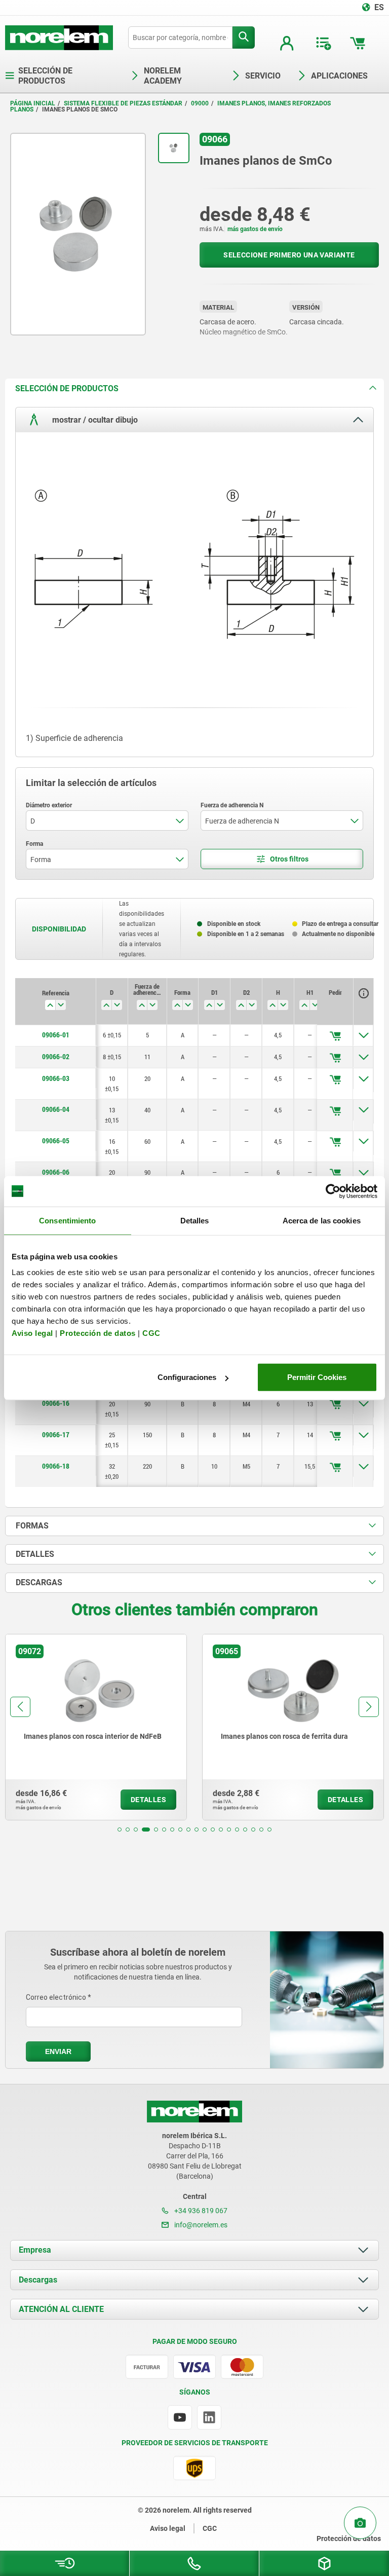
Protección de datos (98, 1333)
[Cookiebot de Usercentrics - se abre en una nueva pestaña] (333, 1191)
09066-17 (56, 1435)
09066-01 (56, 1035)
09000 (200, 103)
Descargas (38, 2280)
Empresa (35, 2250)
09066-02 (56, 1057)
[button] (120, 1830)
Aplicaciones (339, 76)
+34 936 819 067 (200, 2211)
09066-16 (56, 1403)
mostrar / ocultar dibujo (94, 419)
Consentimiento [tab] (67, 1220)
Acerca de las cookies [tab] (322, 1220)
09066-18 (56, 1466)
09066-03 (56, 1078)
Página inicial (33, 103)
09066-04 (56, 1109)
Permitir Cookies (317, 1377)
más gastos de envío (255, 229)
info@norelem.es (200, 2225)
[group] (96, 1727)
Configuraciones (187, 1377)
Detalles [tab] (195, 1220)
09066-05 (56, 1141)
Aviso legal (32, 1333)
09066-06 (56, 1172)
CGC (151, 1333)
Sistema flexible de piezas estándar (123, 103)
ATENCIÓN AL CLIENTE (61, 2309)
